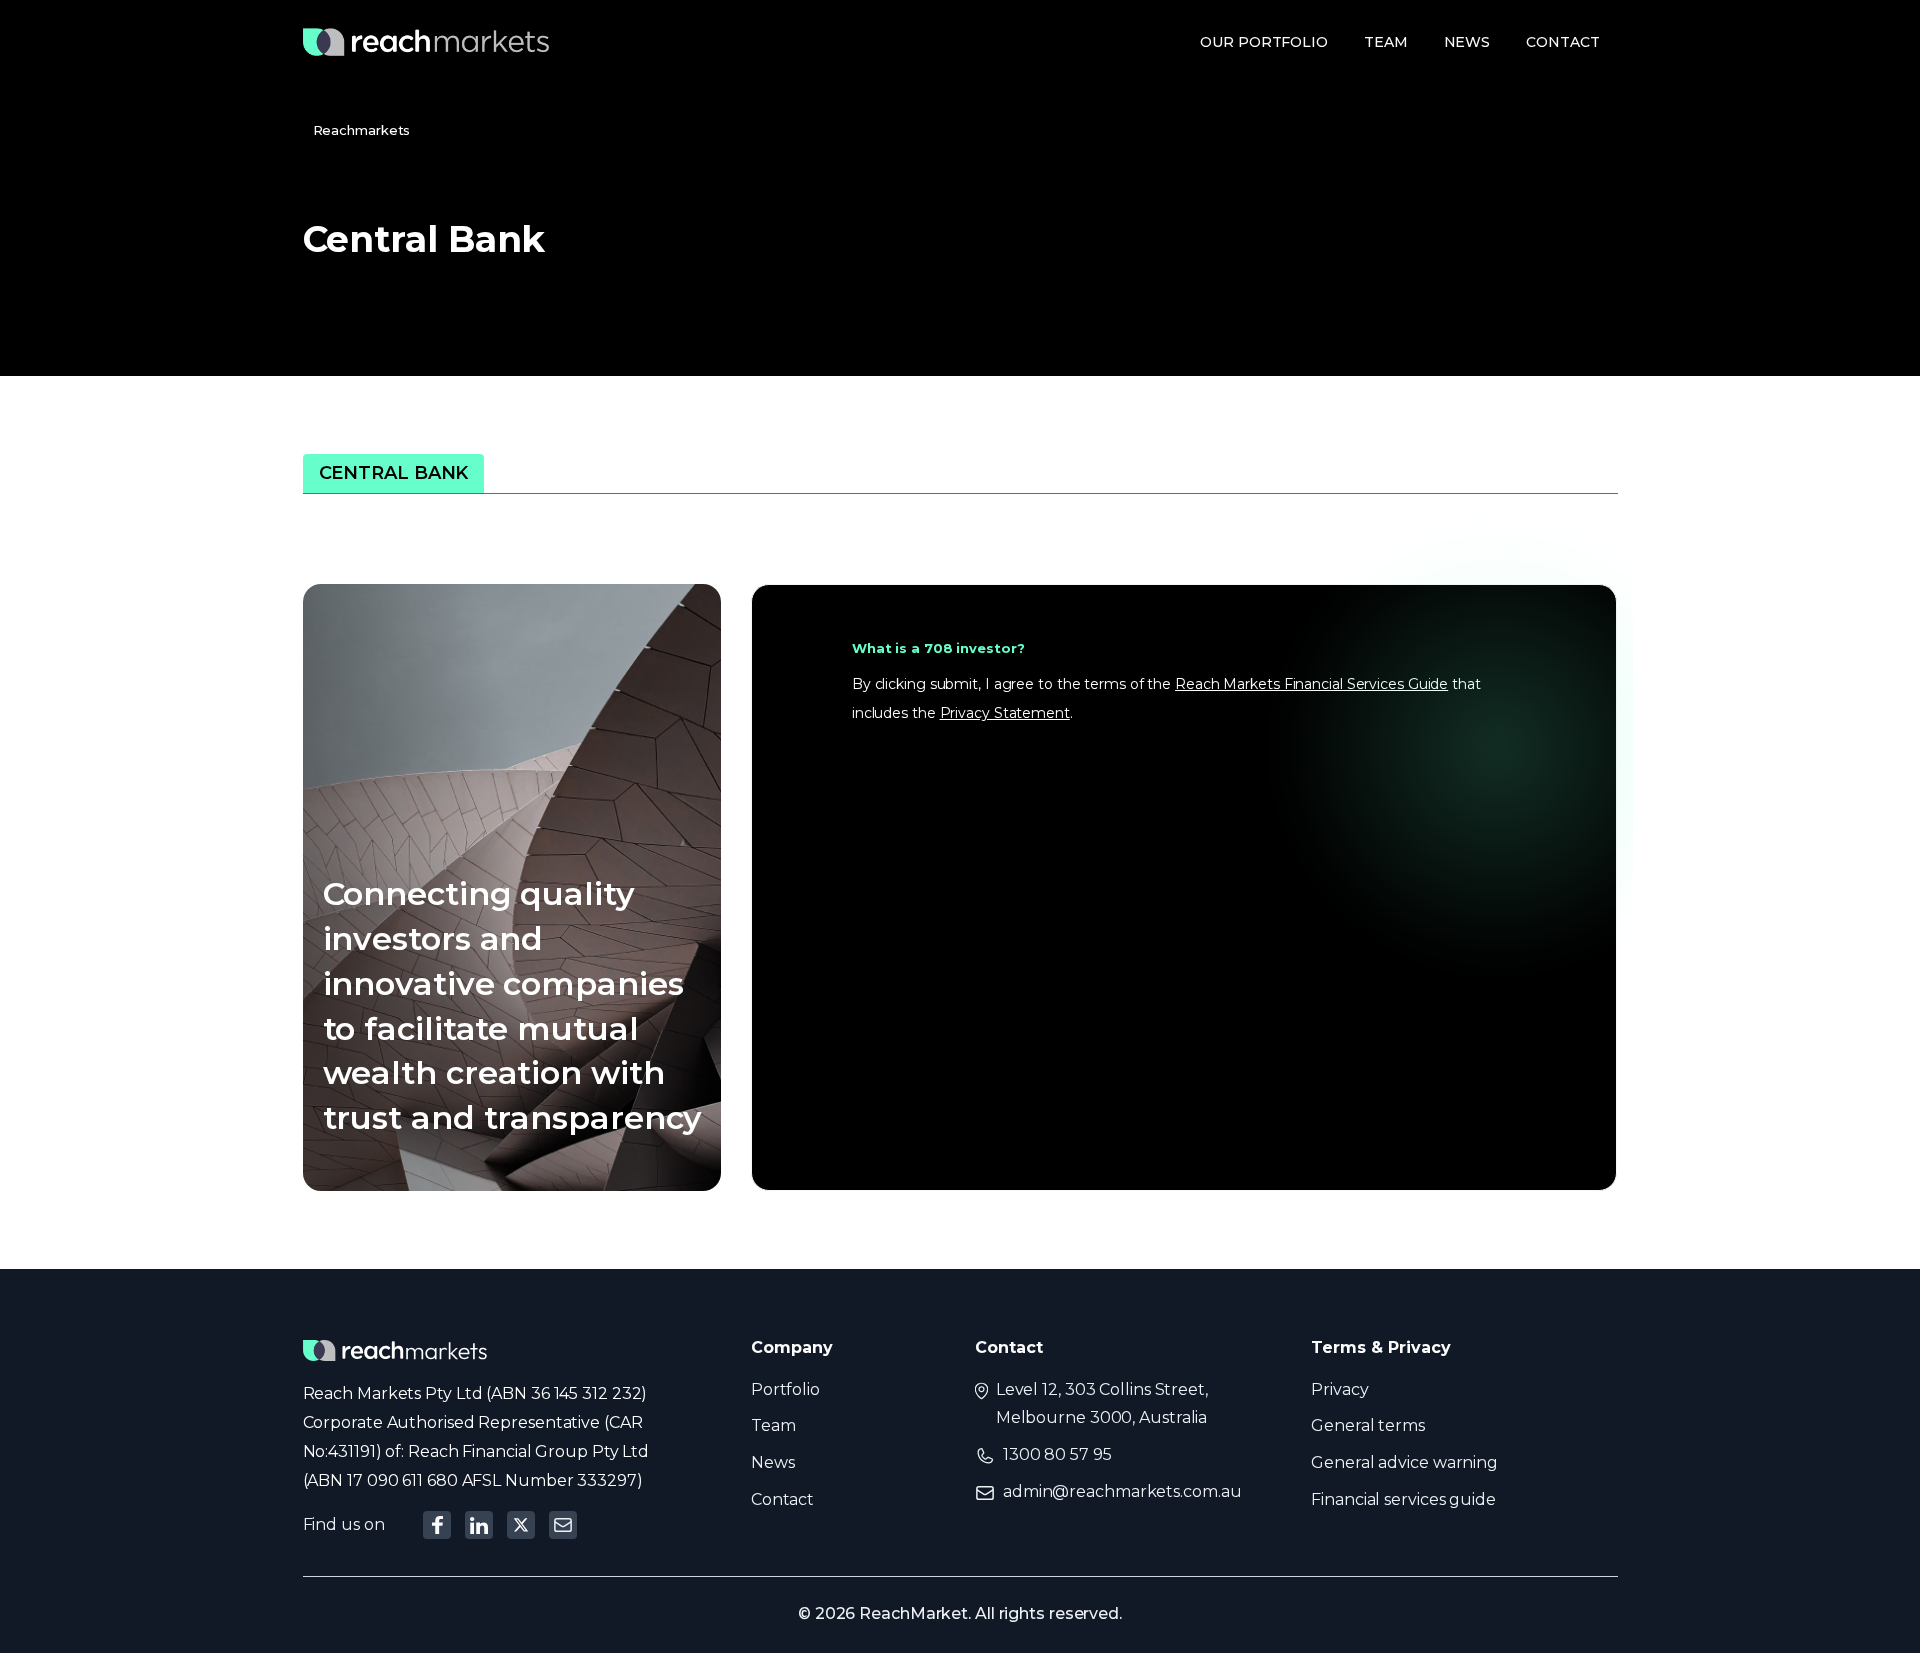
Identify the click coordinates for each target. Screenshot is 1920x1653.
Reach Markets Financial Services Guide (1311, 684)
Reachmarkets (362, 130)
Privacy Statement (1005, 713)
